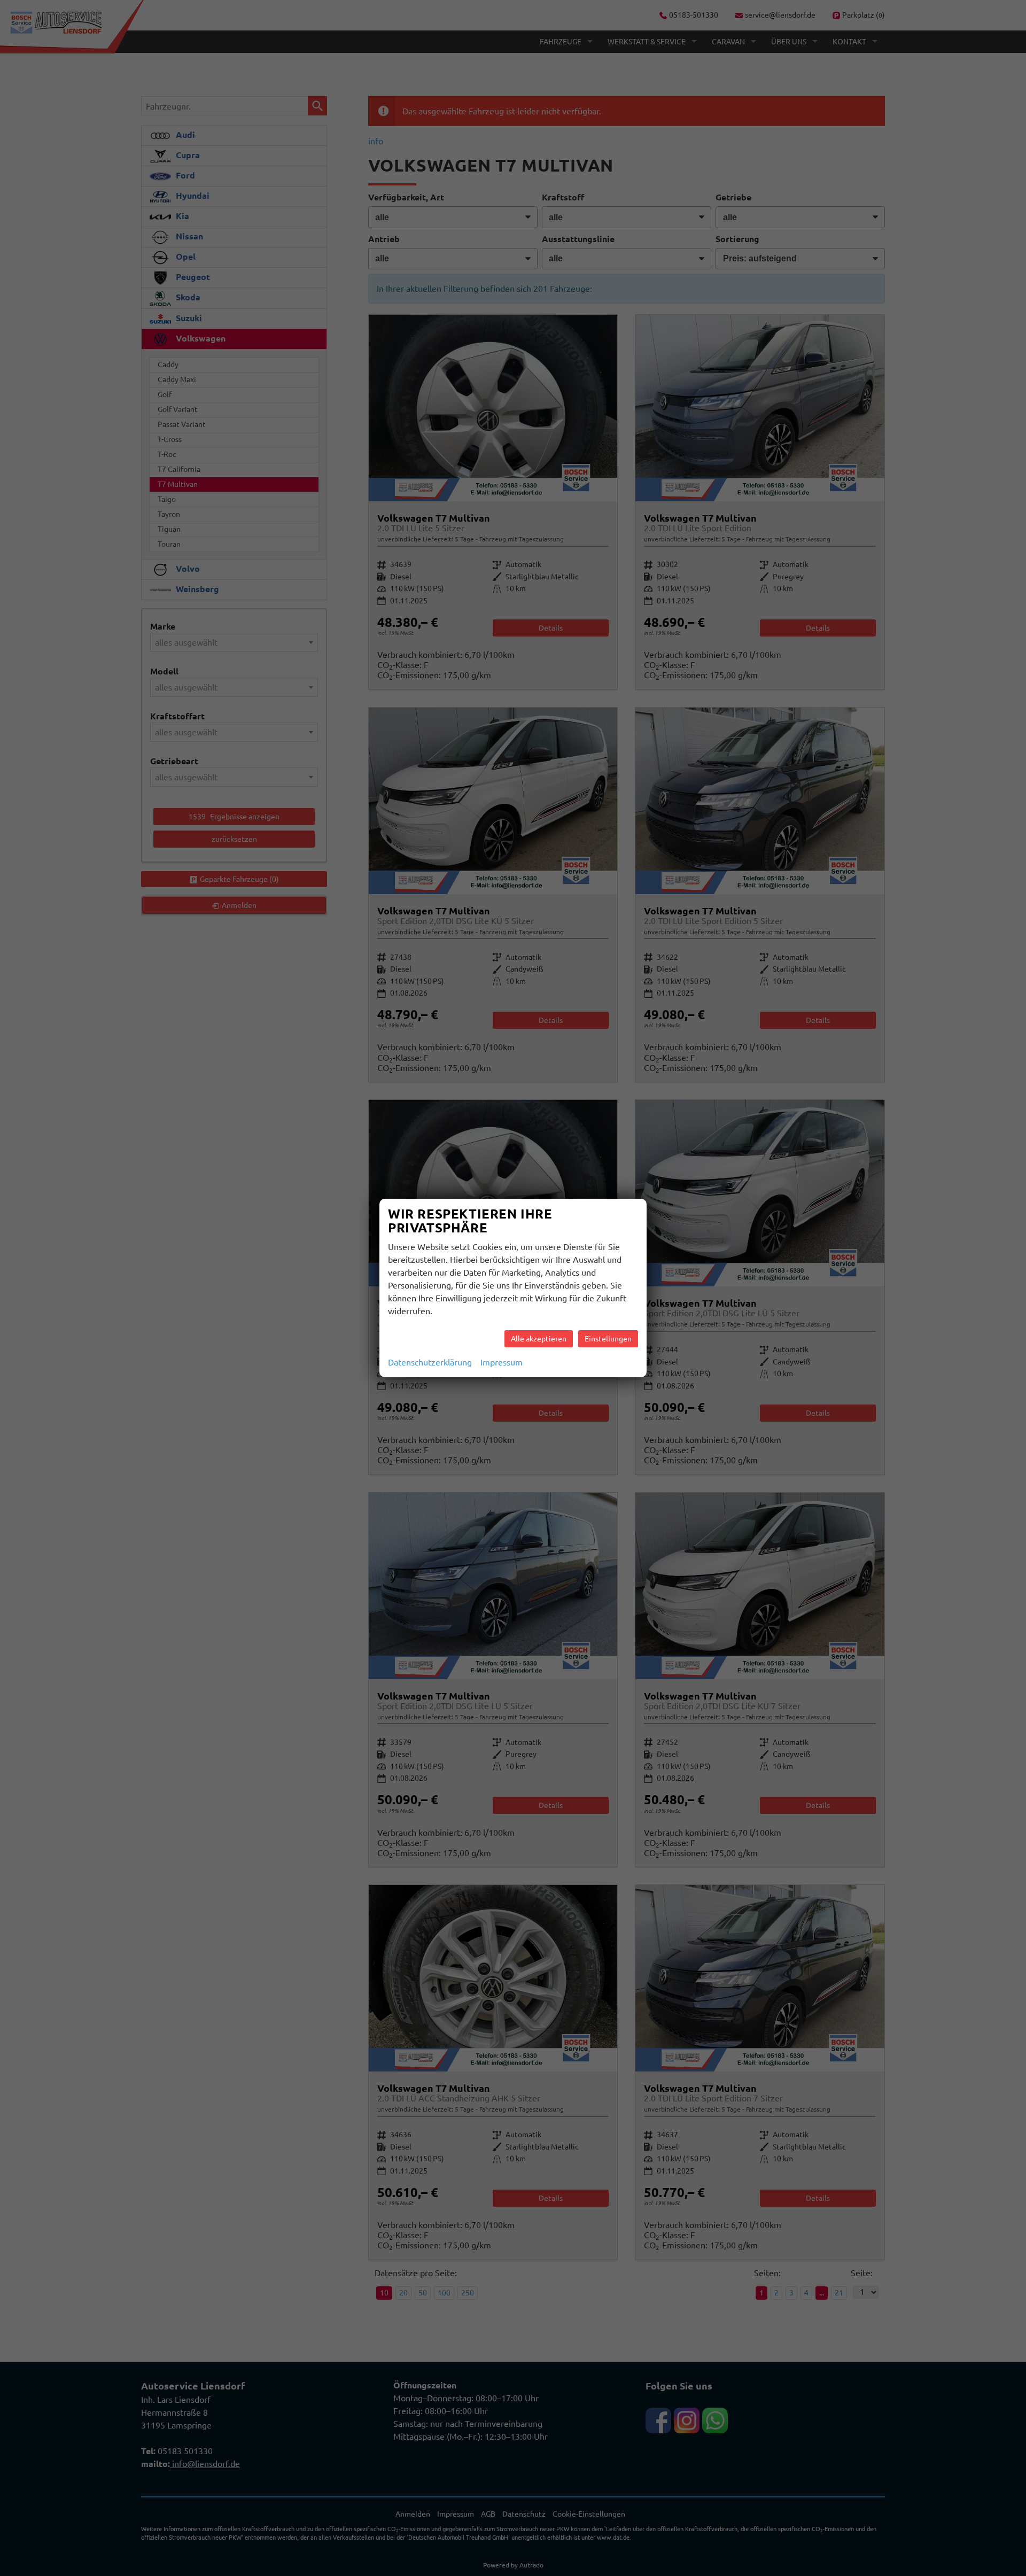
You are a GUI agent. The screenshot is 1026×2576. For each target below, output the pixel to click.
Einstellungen (608, 1339)
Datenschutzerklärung (430, 1362)
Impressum (502, 1362)
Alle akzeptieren (539, 1339)
